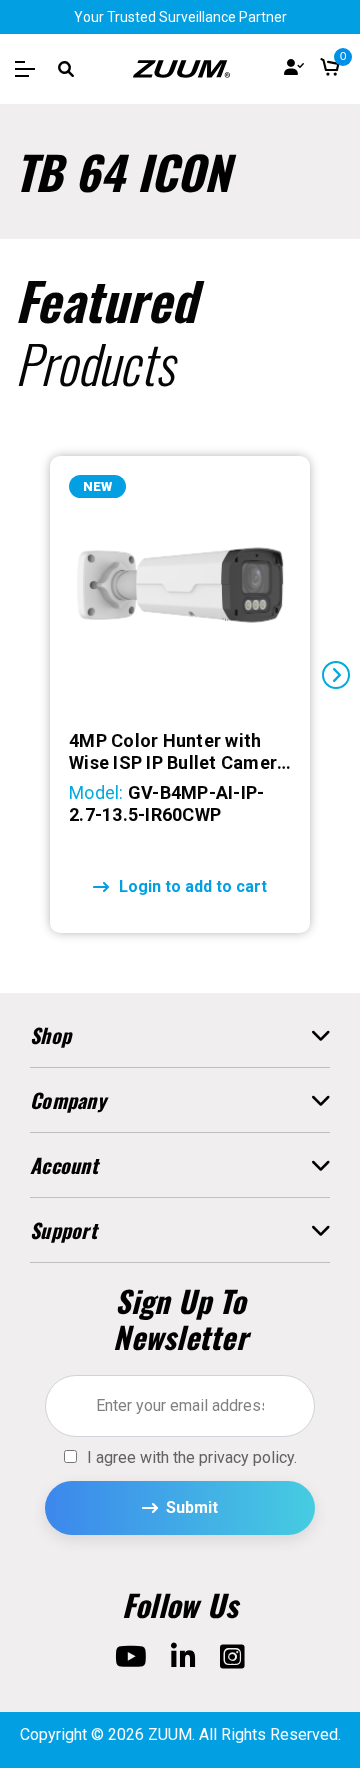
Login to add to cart (193, 886)
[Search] (66, 69)
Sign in (294, 69)
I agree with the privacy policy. (192, 1458)
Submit (192, 1507)
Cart (330, 69)
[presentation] (24, 675)
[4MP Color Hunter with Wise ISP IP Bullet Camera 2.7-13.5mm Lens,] (180, 584)
